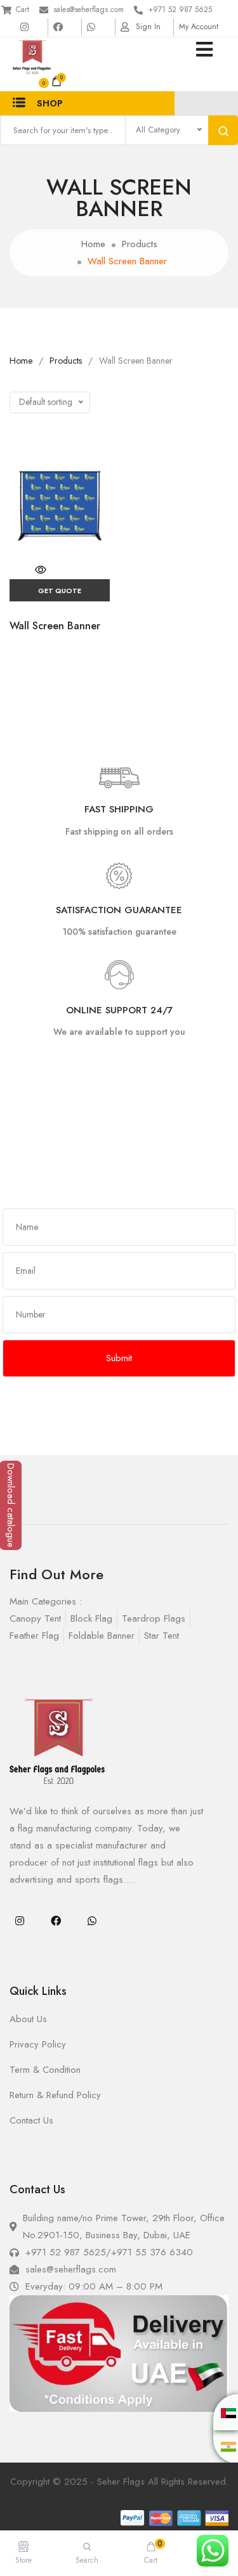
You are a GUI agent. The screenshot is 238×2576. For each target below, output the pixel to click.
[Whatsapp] (92, 1921)
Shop (50, 103)
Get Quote (60, 591)
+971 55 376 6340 (152, 2252)
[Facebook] (56, 1921)
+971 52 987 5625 (180, 10)
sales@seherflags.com (89, 10)
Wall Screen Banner (55, 626)
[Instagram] (20, 1921)
